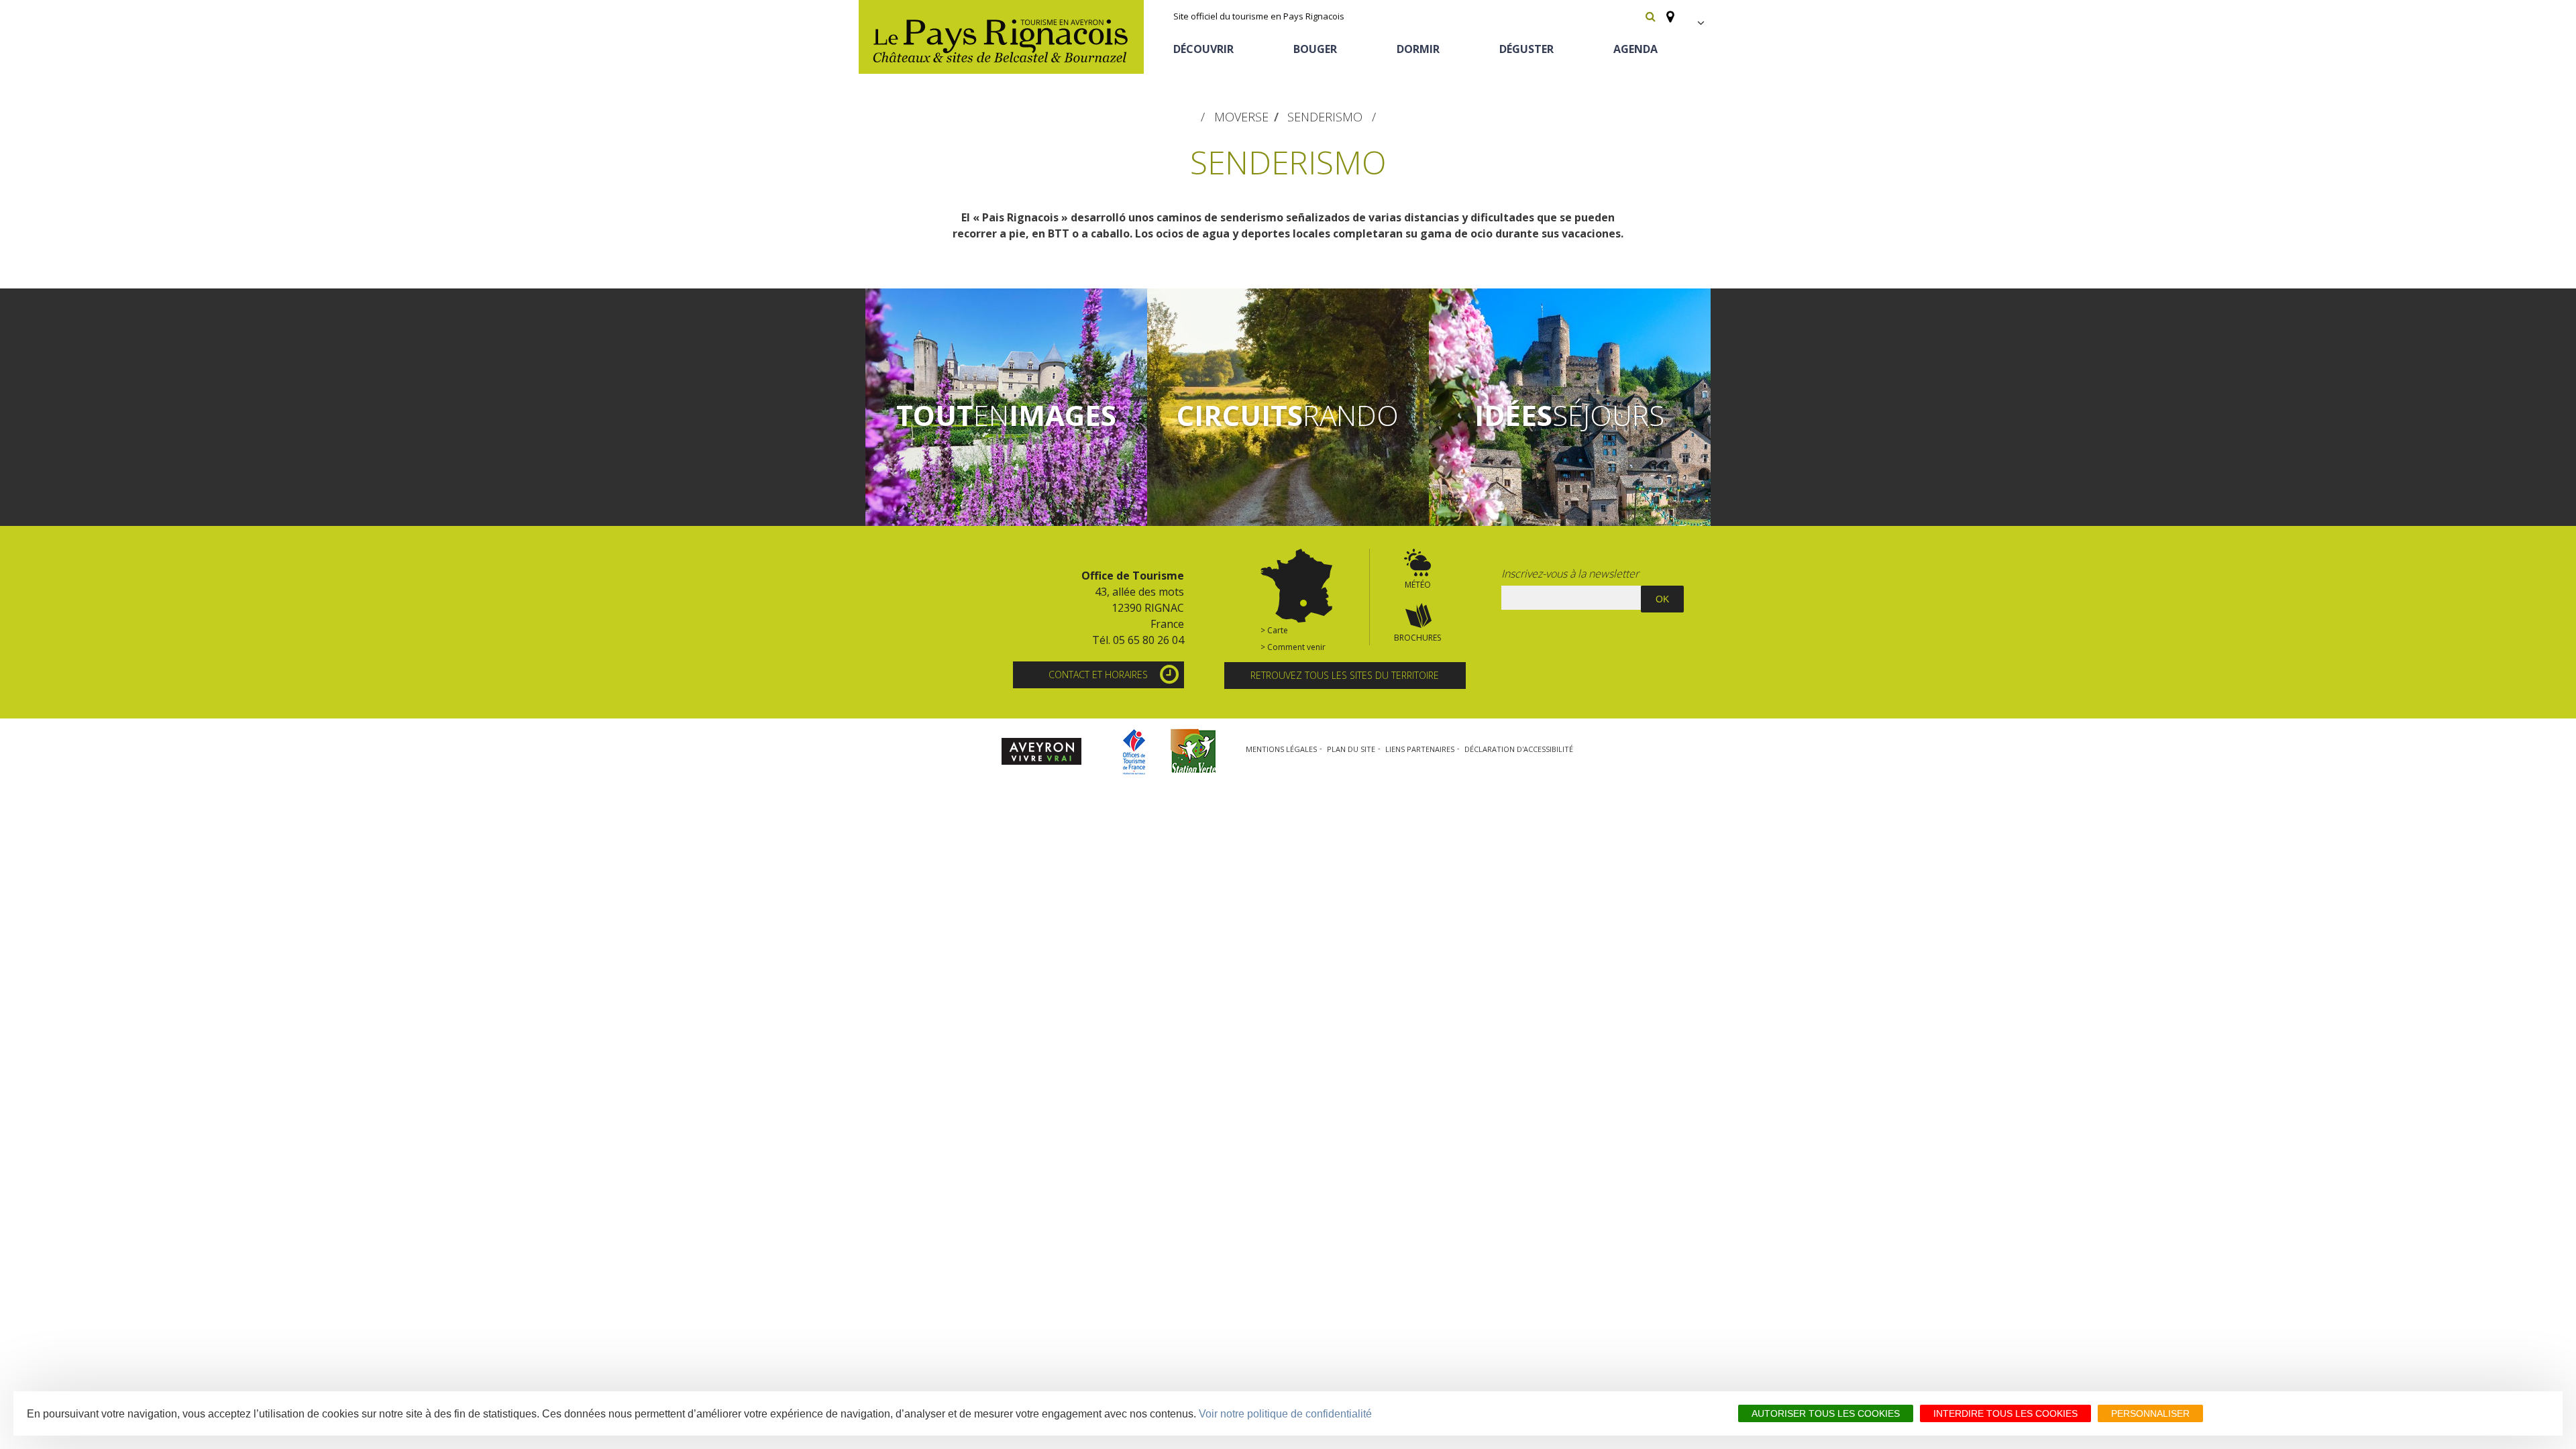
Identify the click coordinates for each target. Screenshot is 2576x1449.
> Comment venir (1293, 647)
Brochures (1417, 638)
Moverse (1241, 117)
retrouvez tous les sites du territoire (1345, 675)
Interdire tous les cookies (2005, 1413)
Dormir (1418, 49)
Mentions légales (1281, 749)
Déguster (1526, 49)
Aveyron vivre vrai (1041, 752)
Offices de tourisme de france (1134, 752)
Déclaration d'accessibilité (1519, 749)
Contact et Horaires (1098, 675)
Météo (1418, 585)
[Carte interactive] (1666, 11)
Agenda (1635, 49)
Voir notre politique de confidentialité (1285, 1414)
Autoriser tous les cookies (1826, 1413)
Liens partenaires (1420, 749)
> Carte (1274, 630)
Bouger (1315, 49)
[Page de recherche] (1651, 16)
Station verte (1194, 752)
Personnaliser (2150, 1413)
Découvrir (1203, 49)
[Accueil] (1001, 37)
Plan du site (1351, 749)
